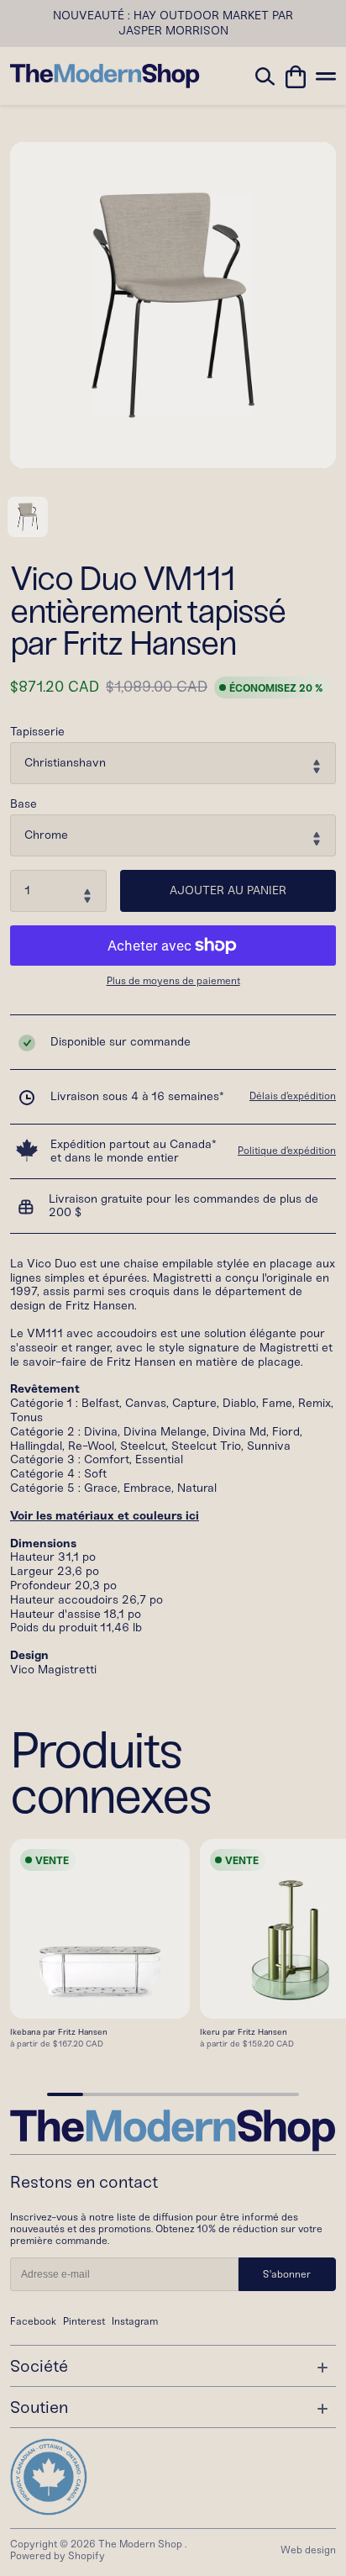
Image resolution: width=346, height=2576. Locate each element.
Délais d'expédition (293, 1096)
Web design (308, 2550)
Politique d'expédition (287, 1151)
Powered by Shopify (58, 2556)
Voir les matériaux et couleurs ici (105, 1516)
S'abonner (287, 2274)
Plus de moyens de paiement (173, 981)
